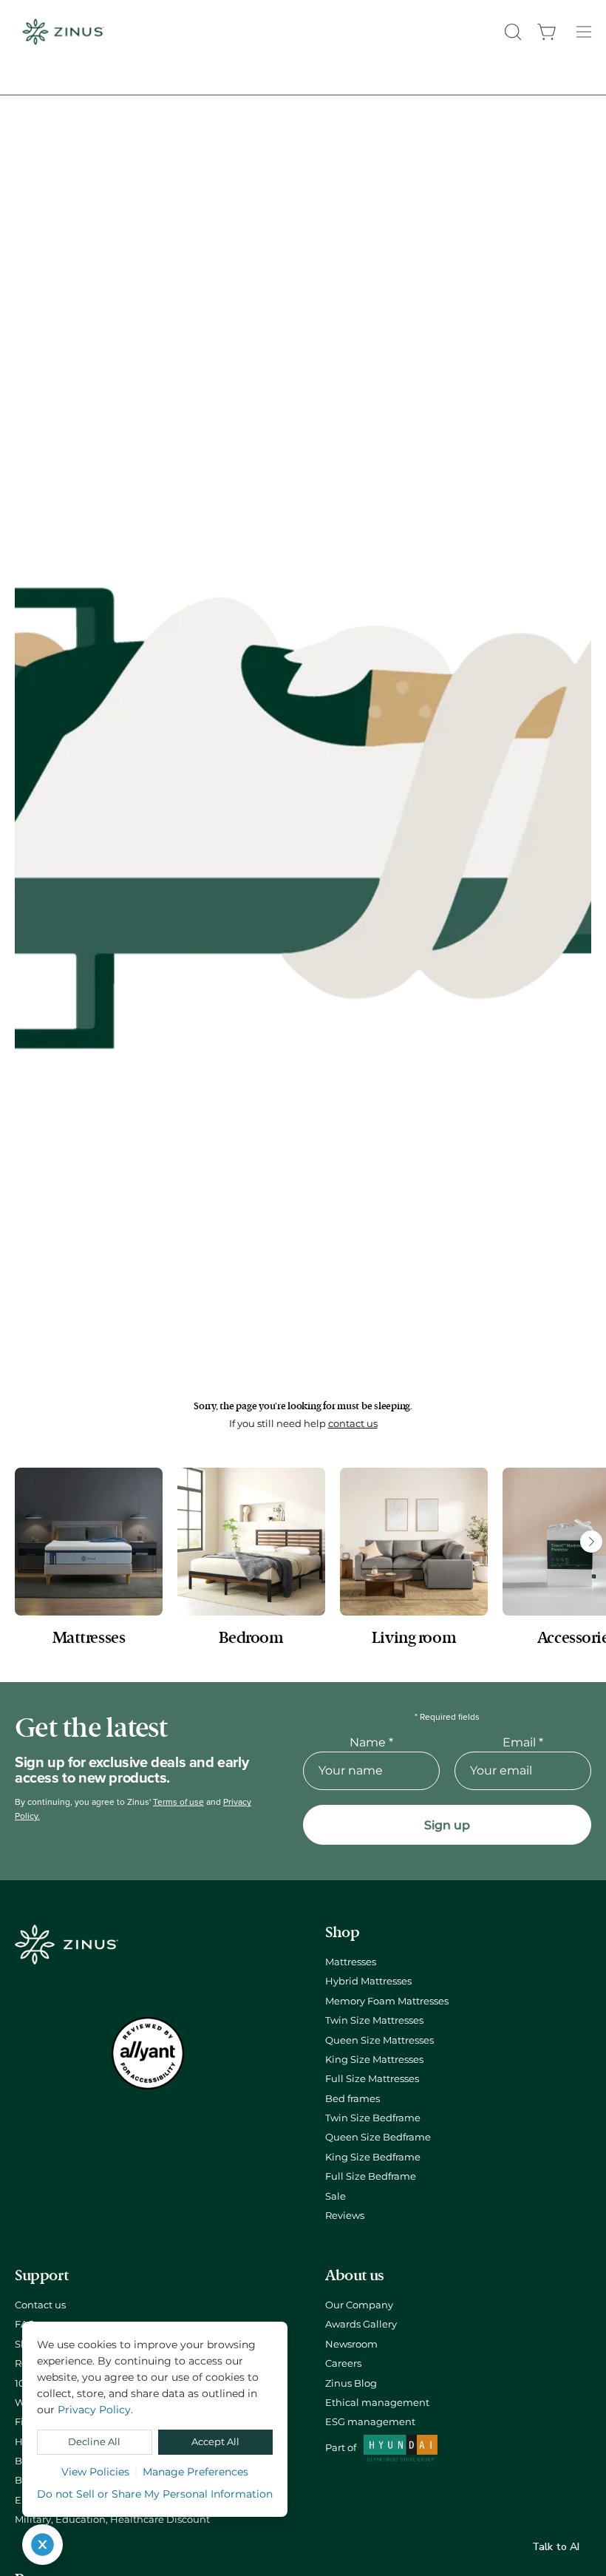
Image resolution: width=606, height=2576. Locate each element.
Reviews (345, 2216)
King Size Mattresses (374, 2060)
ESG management (370, 2422)
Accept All (215, 2442)
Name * (371, 1742)
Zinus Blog (351, 2383)
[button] (511, 32)
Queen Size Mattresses (379, 2040)
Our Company (359, 2305)
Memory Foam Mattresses (387, 2001)
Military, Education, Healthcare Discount (112, 2519)
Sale (336, 2196)
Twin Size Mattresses (374, 2020)
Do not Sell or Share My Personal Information (155, 2494)
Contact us (40, 2305)
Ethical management (377, 2403)
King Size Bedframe (373, 2157)
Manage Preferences (195, 2472)
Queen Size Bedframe (378, 2137)
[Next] (591, 1542)
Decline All (94, 2442)
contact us (353, 1424)
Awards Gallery (361, 2324)
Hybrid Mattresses (368, 1981)
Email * (523, 1742)
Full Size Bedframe (371, 2176)
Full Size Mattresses (372, 2079)
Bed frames (353, 2099)
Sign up (447, 1825)
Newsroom (351, 2344)
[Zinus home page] (63, 32)
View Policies (95, 2472)
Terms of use (178, 1802)
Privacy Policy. (95, 2410)
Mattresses (351, 1962)
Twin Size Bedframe (373, 2118)
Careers (343, 2363)
